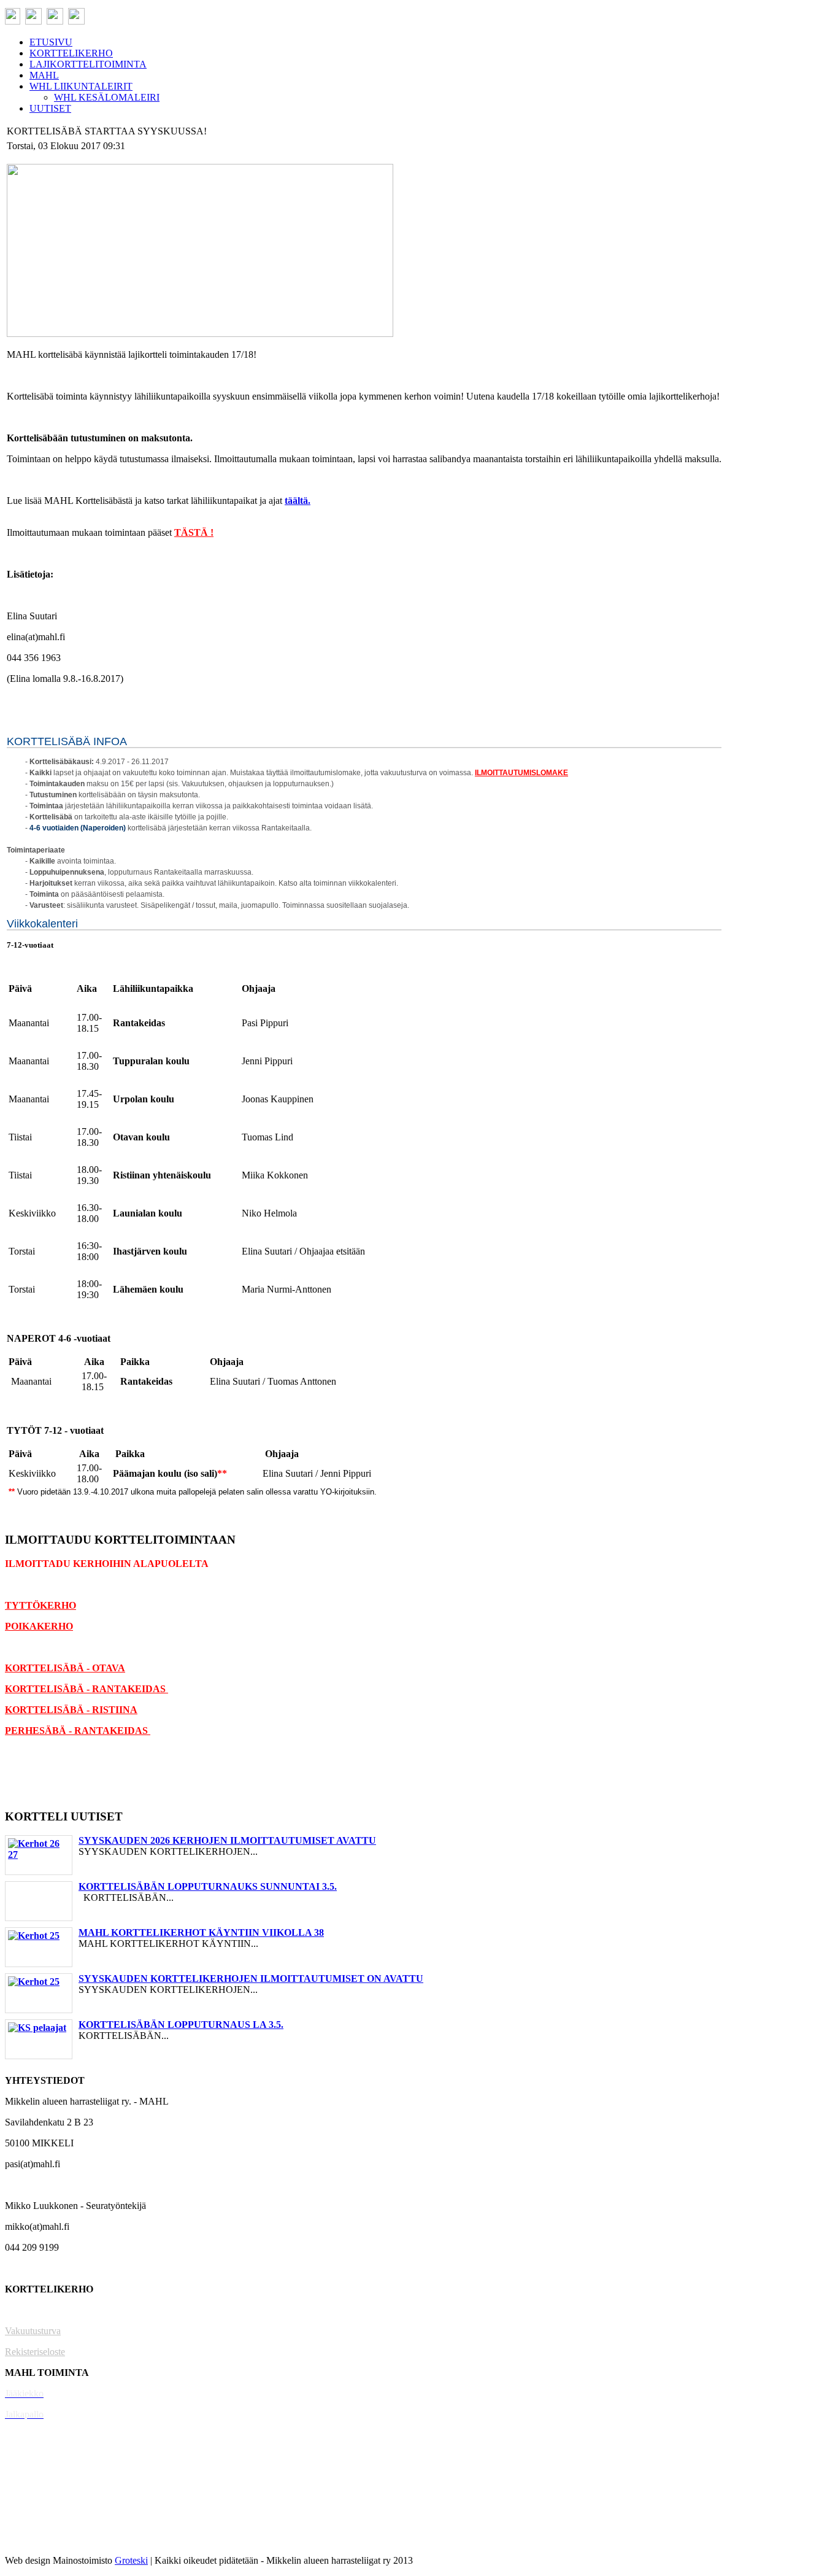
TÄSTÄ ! (194, 532)
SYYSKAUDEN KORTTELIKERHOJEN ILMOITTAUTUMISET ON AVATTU (251, 1978)
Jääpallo (21, 2498)
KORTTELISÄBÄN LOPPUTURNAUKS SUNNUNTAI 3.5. (208, 1886)
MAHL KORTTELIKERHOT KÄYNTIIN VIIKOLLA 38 (201, 1932)
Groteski (131, 2560)
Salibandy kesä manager (52, 2456)
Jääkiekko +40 (33, 2539)
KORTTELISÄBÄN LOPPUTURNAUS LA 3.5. (181, 2025)
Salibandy (24, 2435)
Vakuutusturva (33, 2331)
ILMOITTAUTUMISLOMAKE (521, 773)
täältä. (298, 501)
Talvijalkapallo (33, 2477)
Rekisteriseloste (35, 2352)
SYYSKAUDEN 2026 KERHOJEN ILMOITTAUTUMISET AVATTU (227, 1840)
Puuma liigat (29, 2519)
